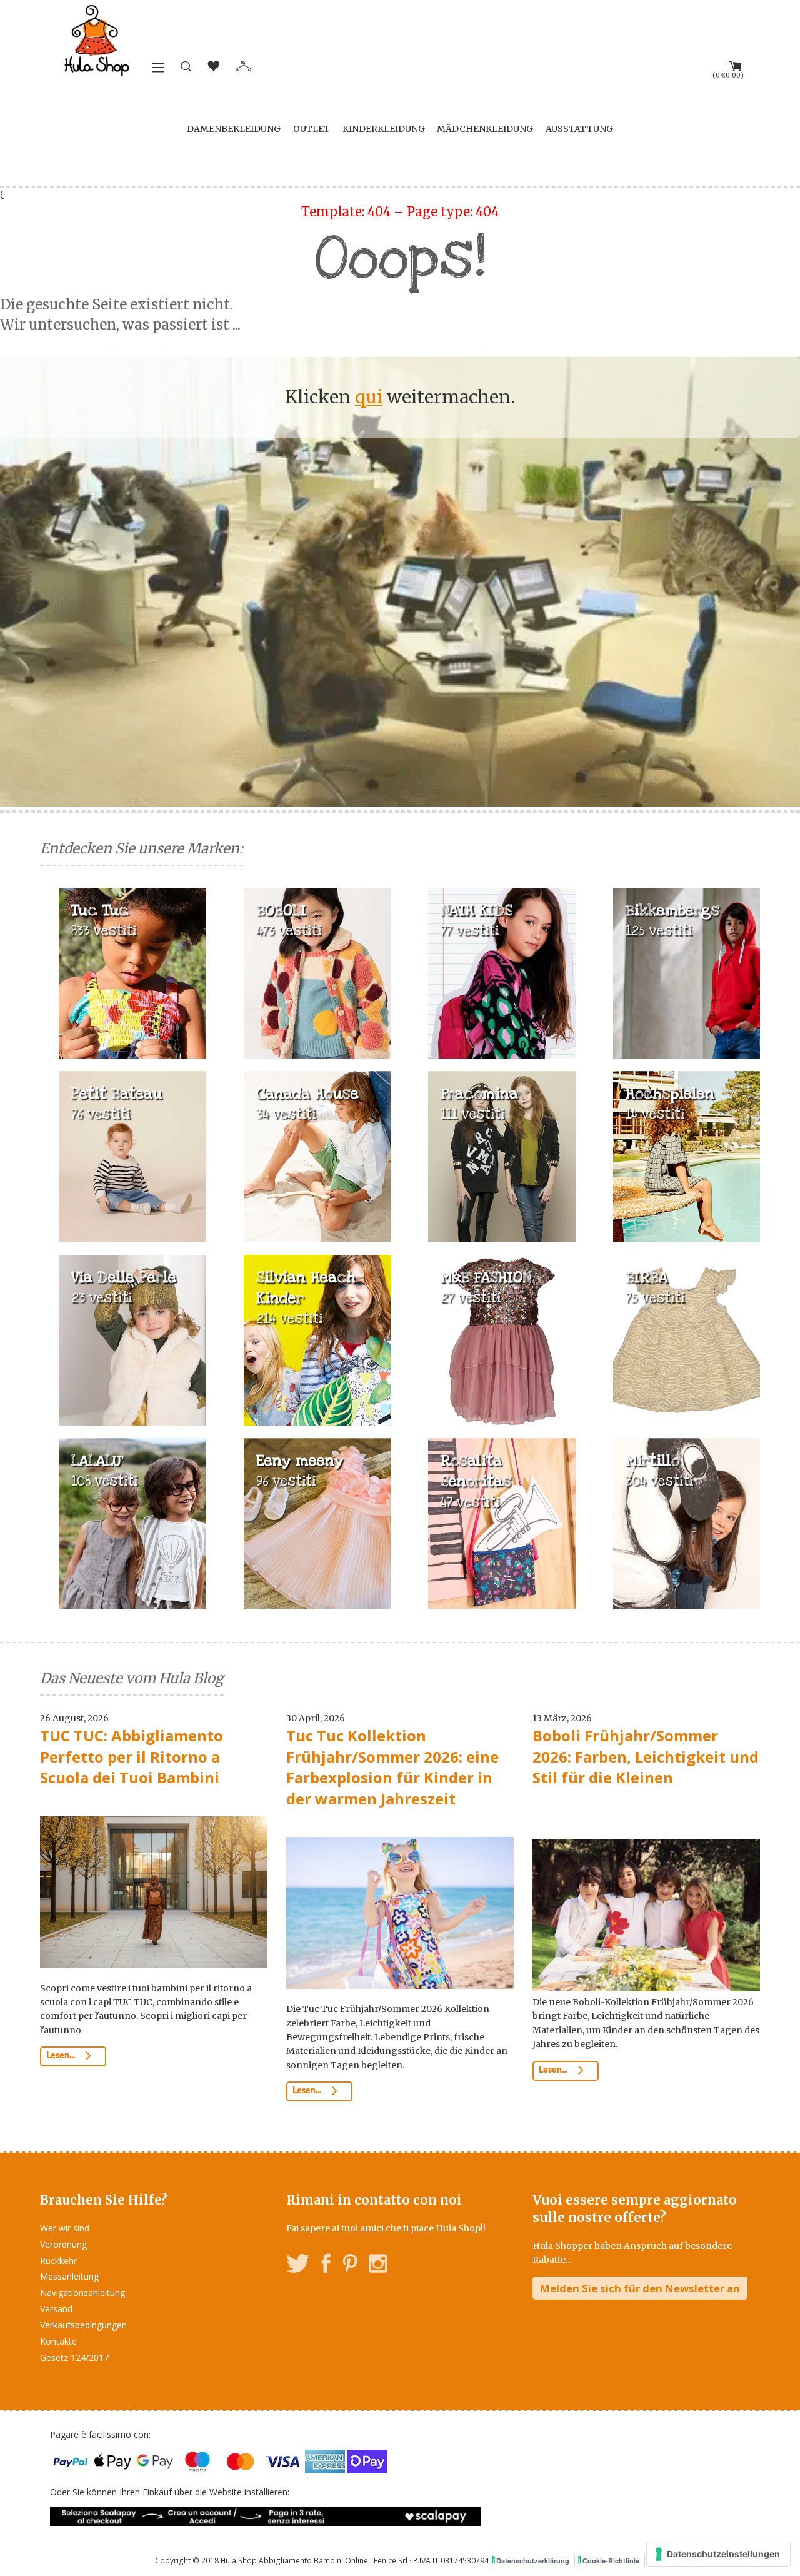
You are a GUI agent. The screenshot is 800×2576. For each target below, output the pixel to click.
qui (369, 397)
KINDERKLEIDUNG (384, 129)
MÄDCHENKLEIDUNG (485, 129)
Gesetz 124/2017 (74, 2357)
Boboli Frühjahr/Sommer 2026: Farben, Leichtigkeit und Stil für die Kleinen (646, 1756)
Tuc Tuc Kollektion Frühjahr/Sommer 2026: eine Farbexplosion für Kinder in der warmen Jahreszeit (392, 1767)
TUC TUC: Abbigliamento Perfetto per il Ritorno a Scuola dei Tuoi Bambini (132, 1756)
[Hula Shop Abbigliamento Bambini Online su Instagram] (378, 2266)
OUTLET (312, 129)
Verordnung (63, 2244)
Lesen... (62, 2056)
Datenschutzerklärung (533, 2561)
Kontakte (58, 2341)
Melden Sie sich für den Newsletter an (640, 2288)
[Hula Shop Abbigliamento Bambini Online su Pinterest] (350, 2266)
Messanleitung (69, 2276)
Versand (56, 2309)
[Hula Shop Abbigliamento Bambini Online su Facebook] (326, 2266)
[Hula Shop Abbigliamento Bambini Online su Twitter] (298, 2266)
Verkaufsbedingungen (83, 2325)
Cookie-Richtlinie (611, 2561)
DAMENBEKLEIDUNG (234, 129)
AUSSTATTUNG (579, 129)
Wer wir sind (65, 2228)
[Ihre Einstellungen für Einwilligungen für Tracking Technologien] (718, 2554)
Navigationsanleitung (82, 2292)
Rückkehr (58, 2261)
